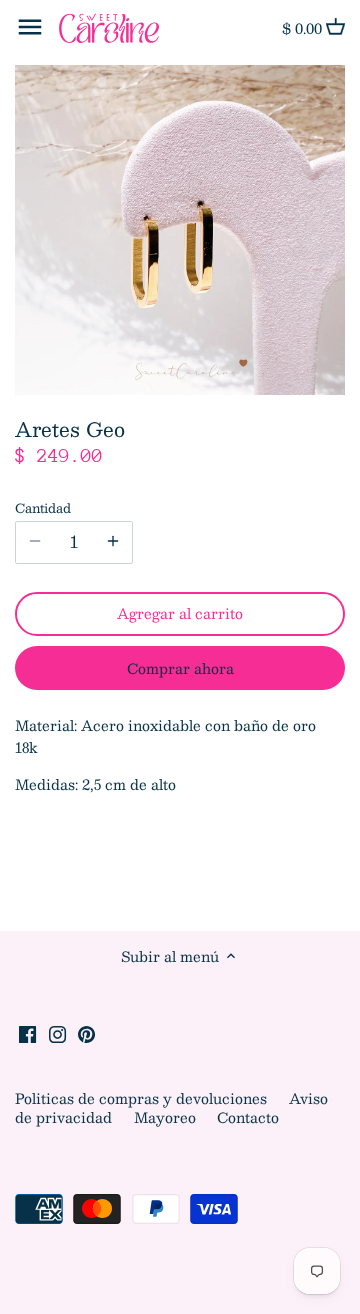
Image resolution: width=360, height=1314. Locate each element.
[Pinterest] (86, 1033)
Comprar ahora (180, 668)
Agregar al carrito (180, 613)
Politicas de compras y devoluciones (143, 1098)
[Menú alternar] (30, 27)
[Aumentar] (113, 542)
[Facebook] (27, 1033)
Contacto (248, 1117)
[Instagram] (57, 1033)
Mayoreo (167, 1117)
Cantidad (43, 507)
